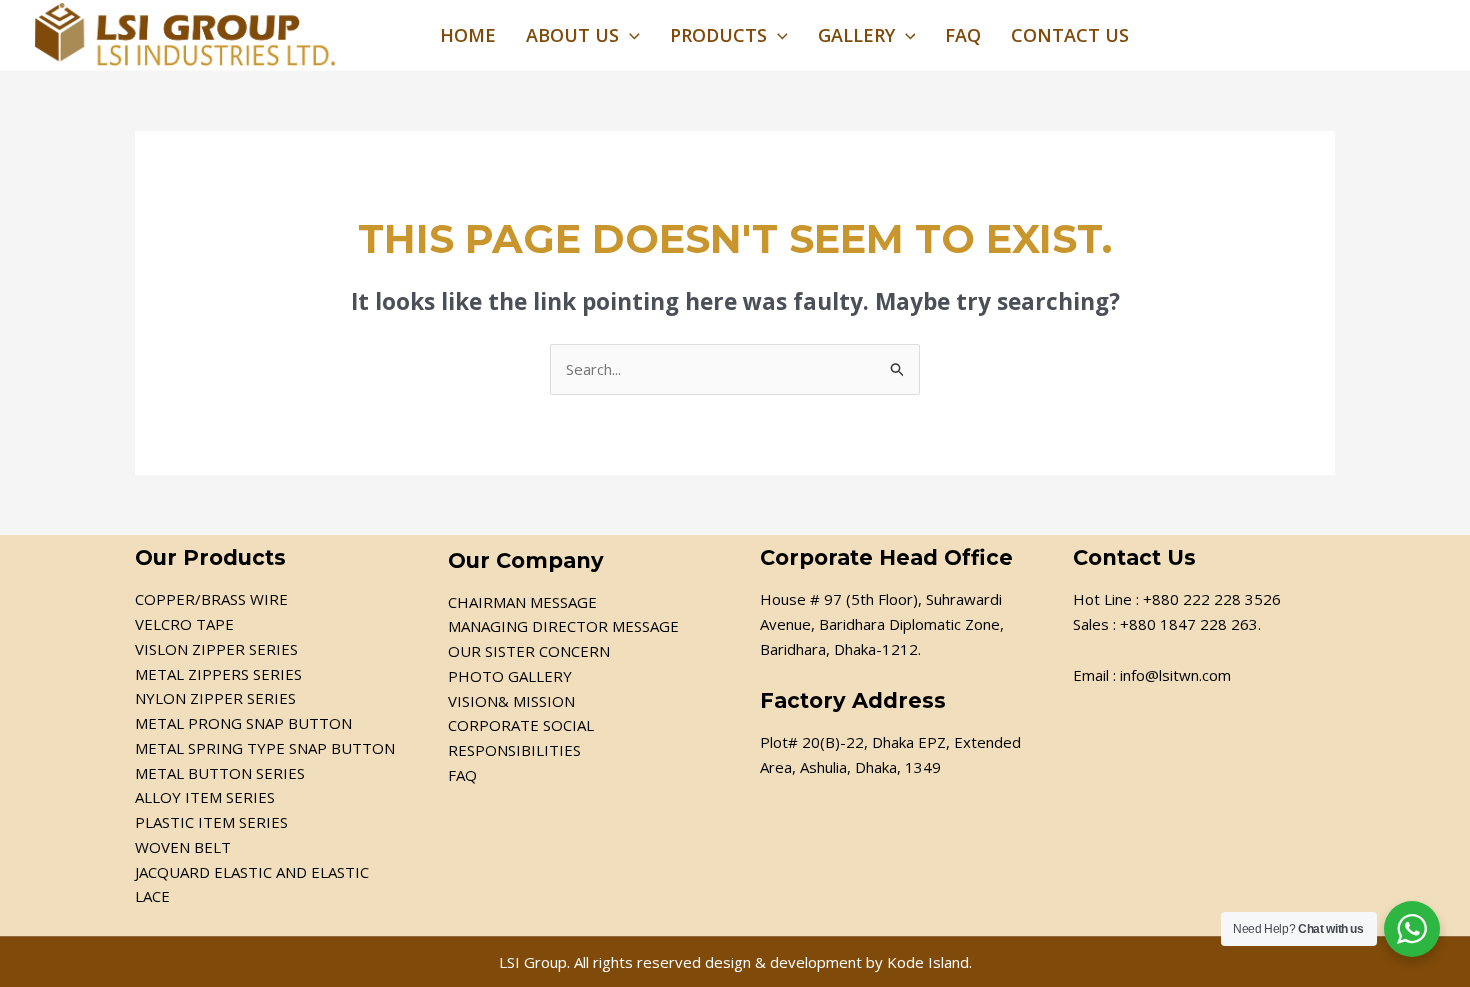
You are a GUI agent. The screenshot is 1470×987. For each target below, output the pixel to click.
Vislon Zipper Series (216, 649)
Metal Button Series (220, 773)
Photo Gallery (510, 676)
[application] (629, 35)
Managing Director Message (563, 626)
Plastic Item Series (211, 822)
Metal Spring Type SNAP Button (265, 748)
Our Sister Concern (529, 651)
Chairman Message (522, 602)
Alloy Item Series (205, 797)
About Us (572, 35)
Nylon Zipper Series (215, 698)
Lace (152, 896)
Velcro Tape (184, 624)
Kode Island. (929, 962)
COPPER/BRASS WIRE (211, 599)
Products (718, 35)
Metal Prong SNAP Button (243, 723)
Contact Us (1070, 35)
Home (468, 35)
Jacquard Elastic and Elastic (252, 872)
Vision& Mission (511, 701)
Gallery (856, 35)
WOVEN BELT (183, 847)
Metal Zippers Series (218, 674)
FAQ (963, 35)
